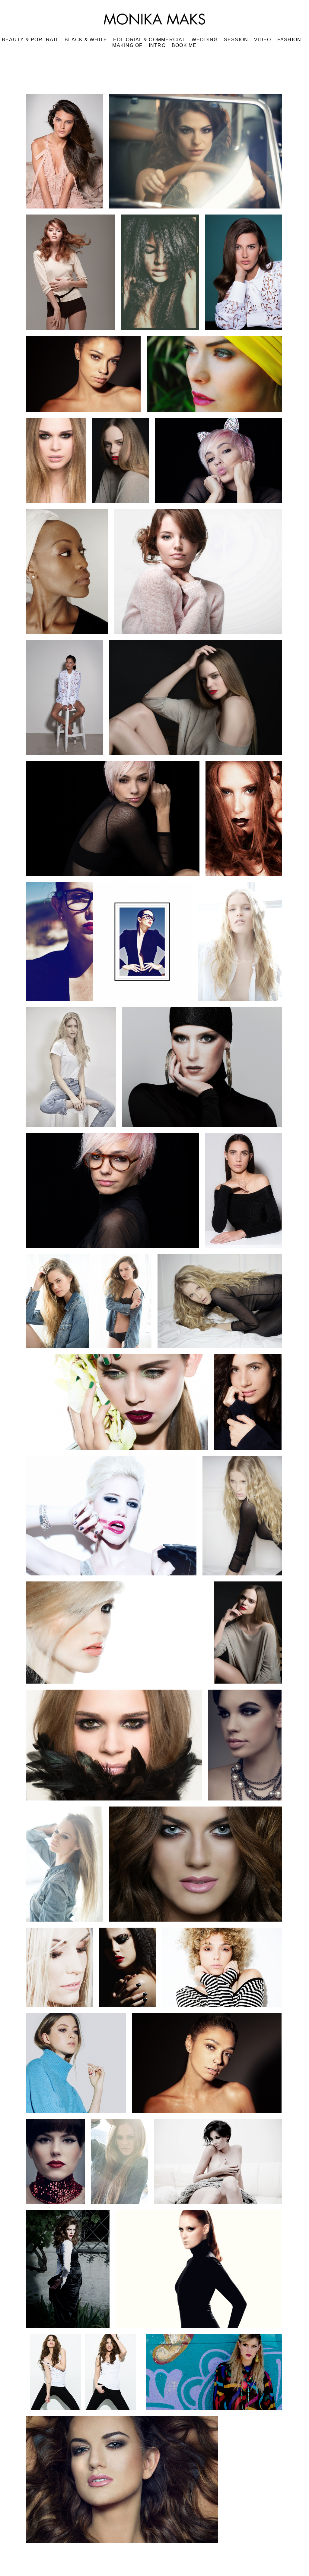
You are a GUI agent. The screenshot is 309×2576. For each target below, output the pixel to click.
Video (263, 40)
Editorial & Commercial (149, 40)
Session (236, 40)
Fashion (289, 40)
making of (127, 45)
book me (184, 45)
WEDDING (205, 40)
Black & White (86, 40)
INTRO (157, 45)
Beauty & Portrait (30, 40)
